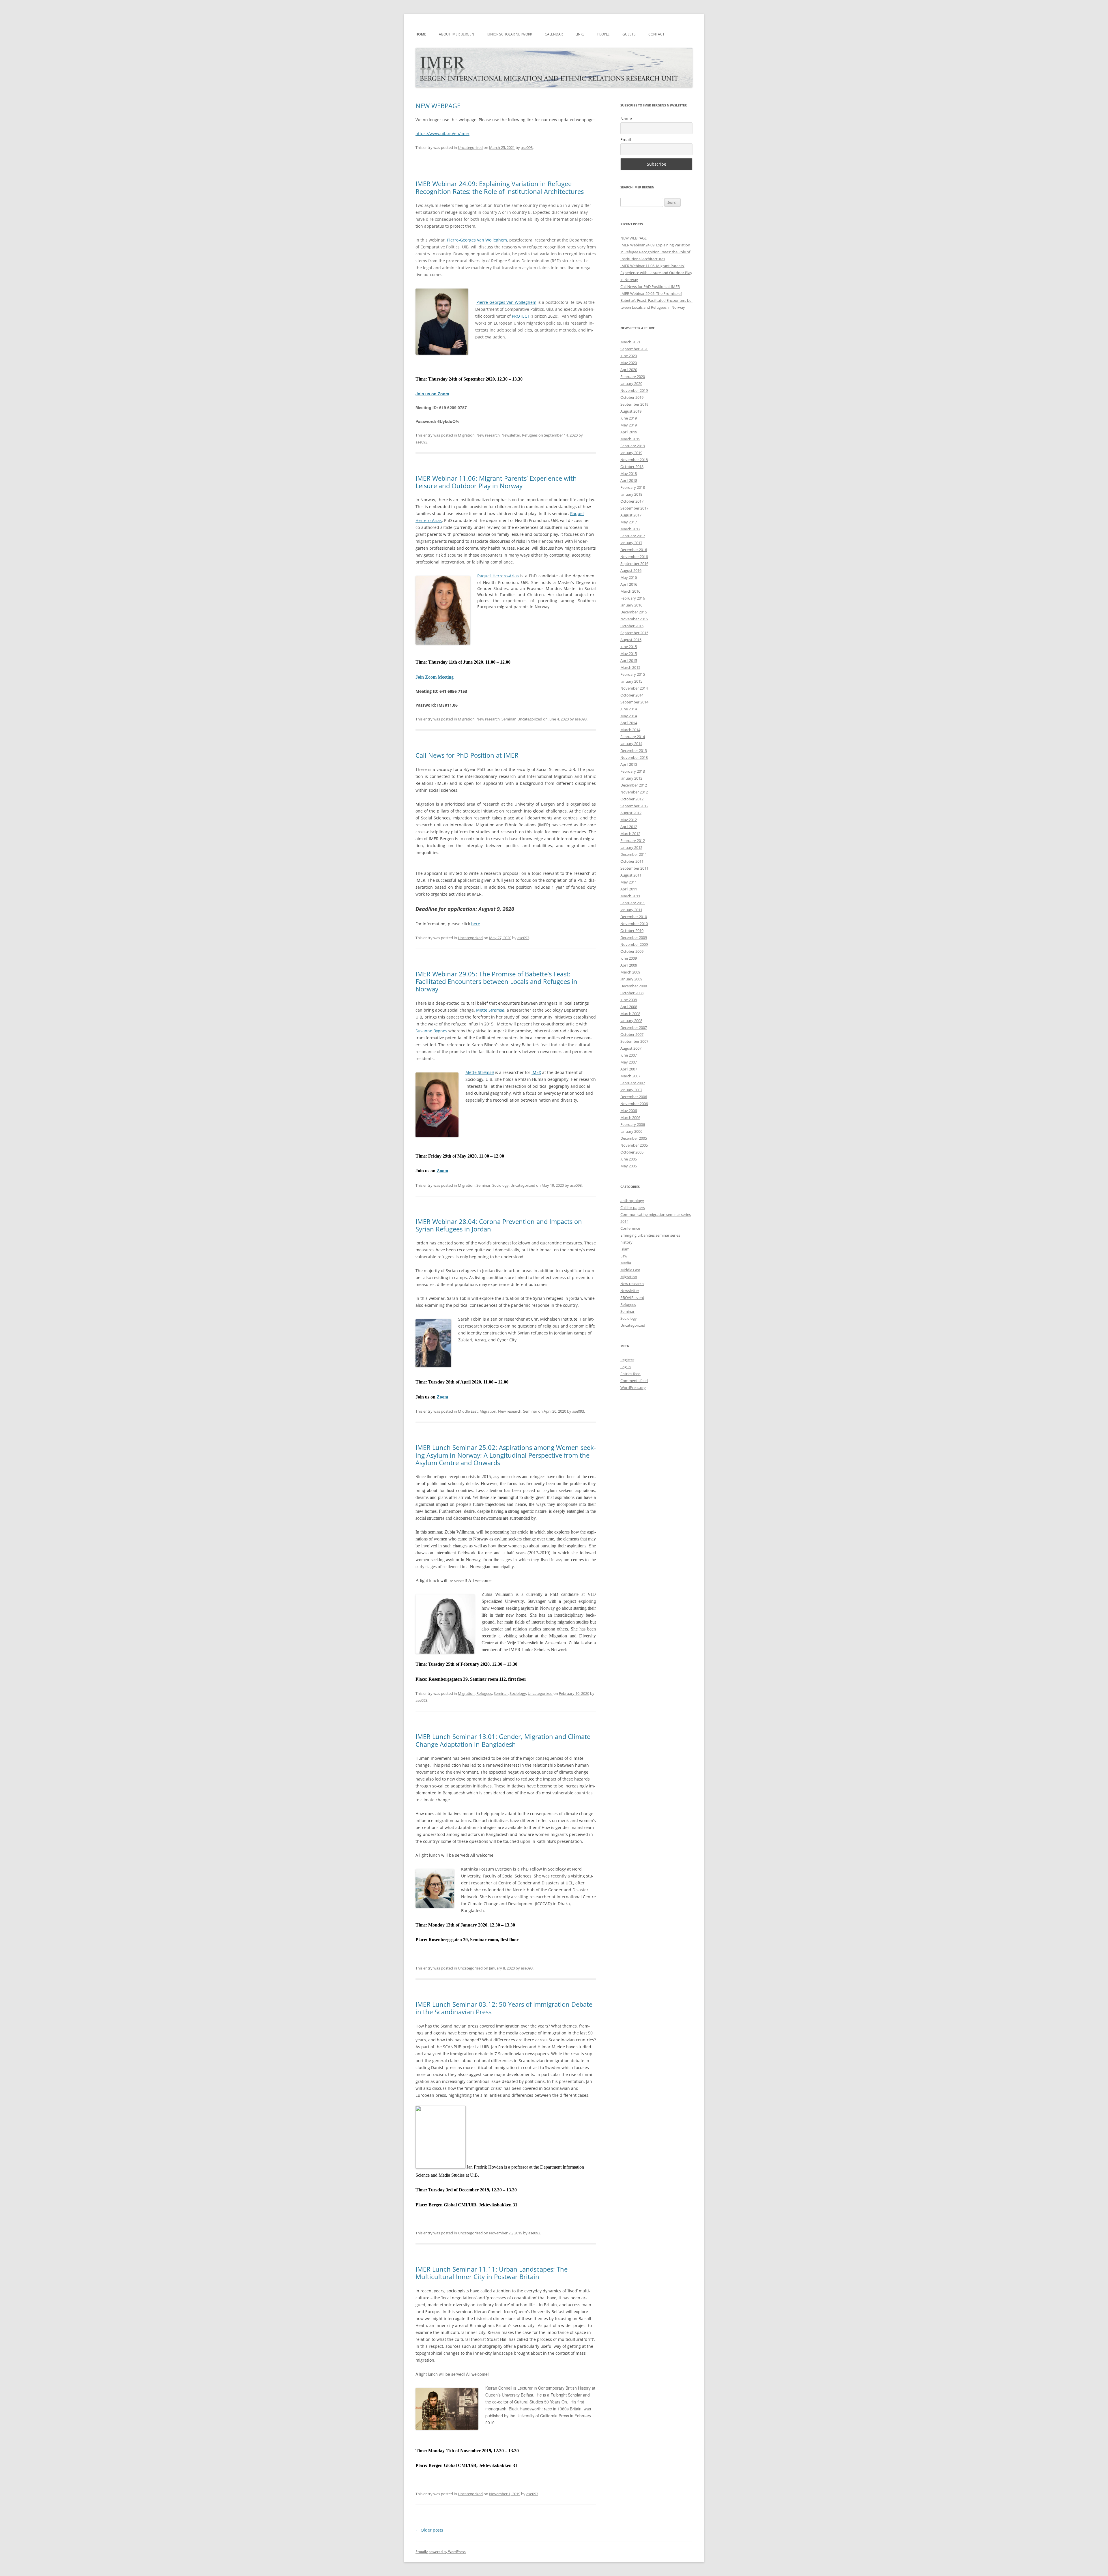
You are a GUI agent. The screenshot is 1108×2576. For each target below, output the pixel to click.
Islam (625, 1249)
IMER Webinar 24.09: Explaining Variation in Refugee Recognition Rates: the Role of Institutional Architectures (500, 187)
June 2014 (629, 709)
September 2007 (634, 1041)
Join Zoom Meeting (435, 677)
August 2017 (631, 515)
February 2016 (633, 598)
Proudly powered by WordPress (441, 2552)
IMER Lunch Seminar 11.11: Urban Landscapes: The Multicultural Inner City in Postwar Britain (492, 2273)
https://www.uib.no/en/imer (442, 133)
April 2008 (629, 1007)
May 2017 (629, 522)
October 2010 (632, 931)
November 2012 (634, 792)
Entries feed (630, 1374)
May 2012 (629, 820)
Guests (629, 34)
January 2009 (631, 979)
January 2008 (631, 1021)
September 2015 (634, 633)
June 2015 (629, 647)
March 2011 (630, 896)
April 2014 (629, 723)
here (476, 924)
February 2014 (633, 737)
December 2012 (634, 785)
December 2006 (634, 1097)
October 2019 (632, 397)
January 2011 (631, 910)
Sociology (500, 1185)
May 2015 (629, 654)
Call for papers (633, 1207)
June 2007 (629, 1055)
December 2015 (634, 612)
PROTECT (521, 316)
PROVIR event (632, 1298)
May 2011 (629, 882)
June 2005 (629, 1159)
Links (580, 34)
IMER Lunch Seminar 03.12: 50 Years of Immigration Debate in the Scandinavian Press (504, 2008)
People (603, 34)
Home (421, 34)
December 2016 (634, 550)
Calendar (554, 34)
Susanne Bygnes (431, 1031)
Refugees (530, 435)
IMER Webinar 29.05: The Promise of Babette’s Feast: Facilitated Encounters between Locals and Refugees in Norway (496, 981)
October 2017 (632, 501)
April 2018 (629, 480)
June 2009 (629, 958)
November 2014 (634, 688)
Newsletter (511, 435)
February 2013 (633, 771)
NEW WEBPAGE (438, 106)
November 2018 (634, 460)
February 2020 (633, 377)
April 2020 (629, 370)
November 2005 (634, 1145)
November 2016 (634, 557)
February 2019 (633, 446)
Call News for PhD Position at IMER (467, 755)
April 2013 (629, 764)
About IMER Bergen (456, 34)
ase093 (527, 147)
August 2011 (631, 875)
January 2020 (631, 383)
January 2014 (631, 744)
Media (626, 1263)
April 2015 (629, 660)
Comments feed (634, 1381)
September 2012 (634, 806)
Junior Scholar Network (509, 34)
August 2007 (631, 1048)
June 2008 (629, 1000)
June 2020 (629, 356)
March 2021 (630, 342)
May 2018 (629, 473)
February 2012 (633, 840)
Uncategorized (470, 147)
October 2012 (632, 799)
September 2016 (634, 563)
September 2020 (634, 349)
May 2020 (629, 363)
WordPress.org (633, 1388)
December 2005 (634, 1138)
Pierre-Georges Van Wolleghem (477, 240)
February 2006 (633, 1124)
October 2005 (632, 1152)
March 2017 (630, 529)
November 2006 (634, 1104)
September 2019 (634, 404)
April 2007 (629, 1069)
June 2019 (629, 418)
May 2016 (629, 577)
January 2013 (631, 778)
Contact (656, 34)
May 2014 (629, 716)
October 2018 (632, 467)
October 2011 (632, 861)
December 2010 (634, 917)
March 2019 (630, 439)
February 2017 (633, 536)
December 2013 (634, 750)
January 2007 (631, 1090)
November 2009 (634, 944)
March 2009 (630, 972)
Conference (630, 1228)
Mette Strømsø (490, 1010)
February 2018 (633, 487)
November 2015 (634, 619)
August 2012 (631, 813)
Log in (626, 1367)
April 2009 (629, 965)
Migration (466, 435)
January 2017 (631, 543)
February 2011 (633, 903)
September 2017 (634, 508)
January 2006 (631, 1131)
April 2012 (629, 827)
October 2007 (632, 1034)
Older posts (429, 2530)
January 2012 (631, 847)
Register (627, 1360)
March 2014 (630, 730)
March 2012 (630, 834)
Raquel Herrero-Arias (498, 576)
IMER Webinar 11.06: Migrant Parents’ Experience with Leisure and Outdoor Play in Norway (496, 482)
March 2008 (630, 1014)
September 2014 (634, 702)
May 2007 (629, 1062)
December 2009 (634, 937)
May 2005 (629, 1166)
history (626, 1242)
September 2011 (634, 868)
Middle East (468, 1411)
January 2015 (631, 681)
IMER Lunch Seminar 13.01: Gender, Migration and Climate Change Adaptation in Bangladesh (503, 1740)
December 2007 (634, 1027)
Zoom (442, 1171)
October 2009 (632, 951)
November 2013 (634, 757)
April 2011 (629, 889)
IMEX (536, 1072)
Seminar (509, 719)
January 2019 (631, 453)
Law (624, 1256)
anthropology (632, 1201)
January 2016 (631, 605)
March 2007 (630, 1076)
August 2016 (631, 570)
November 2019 (634, 390)
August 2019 (631, 411)
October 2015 (632, 626)
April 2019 (629, 432)
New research (488, 435)
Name (626, 118)
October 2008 (632, 993)
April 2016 (629, 584)
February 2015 (633, 674)
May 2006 (629, 1111)
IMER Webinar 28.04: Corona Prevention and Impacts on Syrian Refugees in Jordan (499, 1225)
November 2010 (634, 924)
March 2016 (630, 591)
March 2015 (630, 667)
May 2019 (629, 425)
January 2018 (631, 494)
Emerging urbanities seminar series (650, 1235)
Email (626, 140)
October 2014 (632, 695)
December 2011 (634, 854)
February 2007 (633, 1083)
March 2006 (630, 1117)
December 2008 (634, 986)
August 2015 (631, 640)
